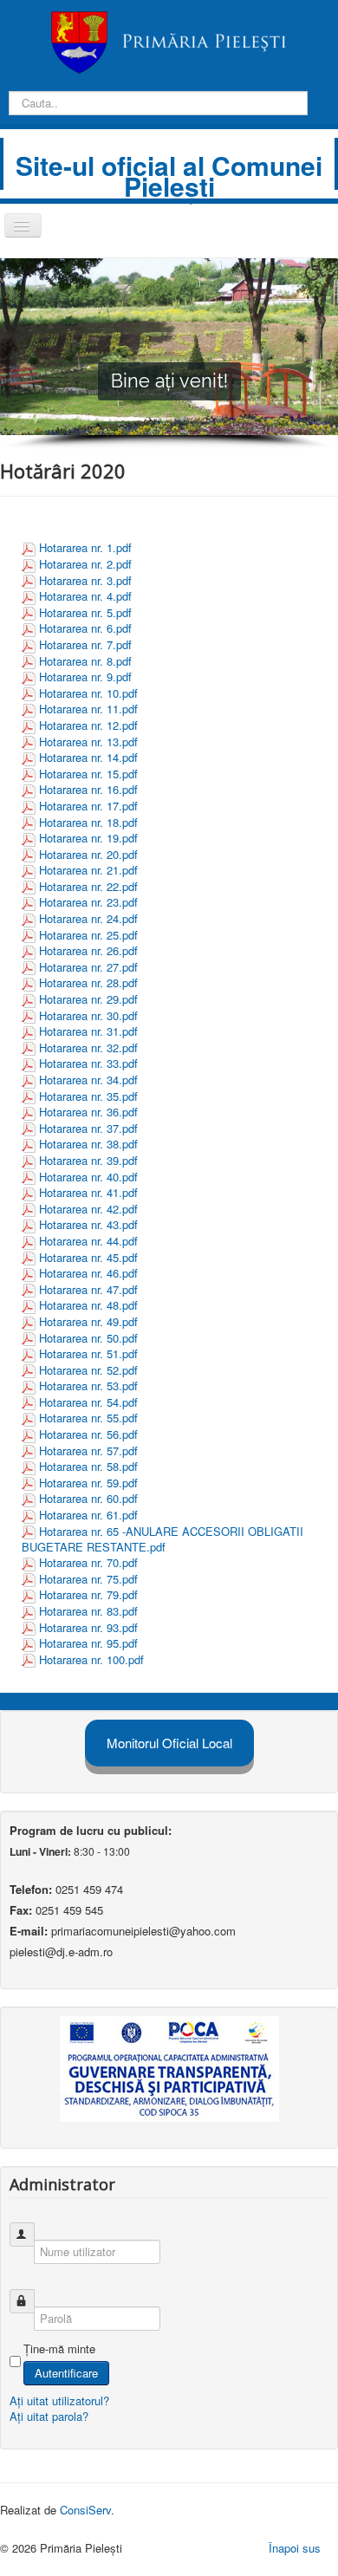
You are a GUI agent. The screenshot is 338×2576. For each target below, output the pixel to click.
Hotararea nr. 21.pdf (88, 870)
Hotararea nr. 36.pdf (88, 1112)
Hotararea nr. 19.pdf (88, 838)
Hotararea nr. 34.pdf (88, 1080)
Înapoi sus (295, 2548)
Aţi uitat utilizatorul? (59, 2400)
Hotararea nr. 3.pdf (85, 580)
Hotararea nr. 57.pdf (88, 1451)
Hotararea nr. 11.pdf (88, 709)
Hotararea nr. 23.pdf (88, 902)
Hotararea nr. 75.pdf (88, 1579)
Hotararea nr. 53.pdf (88, 1386)
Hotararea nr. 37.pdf (88, 1128)
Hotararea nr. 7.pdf (85, 644)
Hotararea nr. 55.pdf (88, 1418)
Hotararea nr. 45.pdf (88, 1257)
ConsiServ (85, 2510)
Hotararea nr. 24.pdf (88, 918)
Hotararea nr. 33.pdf (88, 1063)
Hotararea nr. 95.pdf (88, 1643)
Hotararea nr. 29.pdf (88, 999)
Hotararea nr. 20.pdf (88, 854)
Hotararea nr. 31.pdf (88, 1031)
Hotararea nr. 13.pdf (88, 742)
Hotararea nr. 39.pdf (88, 1160)
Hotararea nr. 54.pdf (88, 1402)
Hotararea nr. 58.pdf (88, 1466)
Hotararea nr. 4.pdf (85, 596)
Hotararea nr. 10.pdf (88, 693)
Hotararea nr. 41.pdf (88, 1192)
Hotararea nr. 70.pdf (88, 1562)
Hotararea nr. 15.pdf (88, 774)
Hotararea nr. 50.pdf (88, 1338)
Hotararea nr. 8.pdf (85, 661)
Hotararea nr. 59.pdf (88, 1483)
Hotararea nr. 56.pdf (88, 1434)
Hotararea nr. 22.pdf (88, 886)
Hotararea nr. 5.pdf (85, 612)
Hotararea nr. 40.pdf (88, 1177)
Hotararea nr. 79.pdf (88, 1594)
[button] (322, 274)
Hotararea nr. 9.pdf (85, 677)
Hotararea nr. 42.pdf (88, 1209)
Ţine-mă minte (59, 2349)
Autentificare (66, 2373)
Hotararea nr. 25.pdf (88, 935)
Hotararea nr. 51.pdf (88, 1353)
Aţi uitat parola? (49, 2416)
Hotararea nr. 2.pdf (85, 564)
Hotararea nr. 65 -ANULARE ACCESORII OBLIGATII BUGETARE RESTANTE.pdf (162, 1539)
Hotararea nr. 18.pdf (88, 822)
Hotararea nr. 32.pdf (88, 1047)
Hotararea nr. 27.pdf (88, 967)
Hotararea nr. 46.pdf (88, 1273)
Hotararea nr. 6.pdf (85, 628)
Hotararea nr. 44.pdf (88, 1241)
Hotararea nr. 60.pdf (88, 1498)
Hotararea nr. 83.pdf (88, 1611)
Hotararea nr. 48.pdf (88, 1305)
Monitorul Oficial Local (169, 1743)
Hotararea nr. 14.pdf (88, 757)
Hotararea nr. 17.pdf (88, 806)
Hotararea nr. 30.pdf (88, 1015)
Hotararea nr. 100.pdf (91, 1659)
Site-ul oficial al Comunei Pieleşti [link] (169, 176)
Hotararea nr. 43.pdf (88, 1224)
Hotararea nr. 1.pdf (85, 547)
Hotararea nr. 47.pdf (88, 1289)
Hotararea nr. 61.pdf (88, 1515)
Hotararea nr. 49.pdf (88, 1321)
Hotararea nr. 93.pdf (88, 1627)
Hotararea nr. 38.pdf (88, 1144)
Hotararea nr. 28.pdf (88, 982)
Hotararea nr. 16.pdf (88, 789)
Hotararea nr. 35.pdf (88, 1096)
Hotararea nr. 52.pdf (88, 1370)
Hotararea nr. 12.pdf (88, 725)
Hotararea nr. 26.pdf (88, 950)
